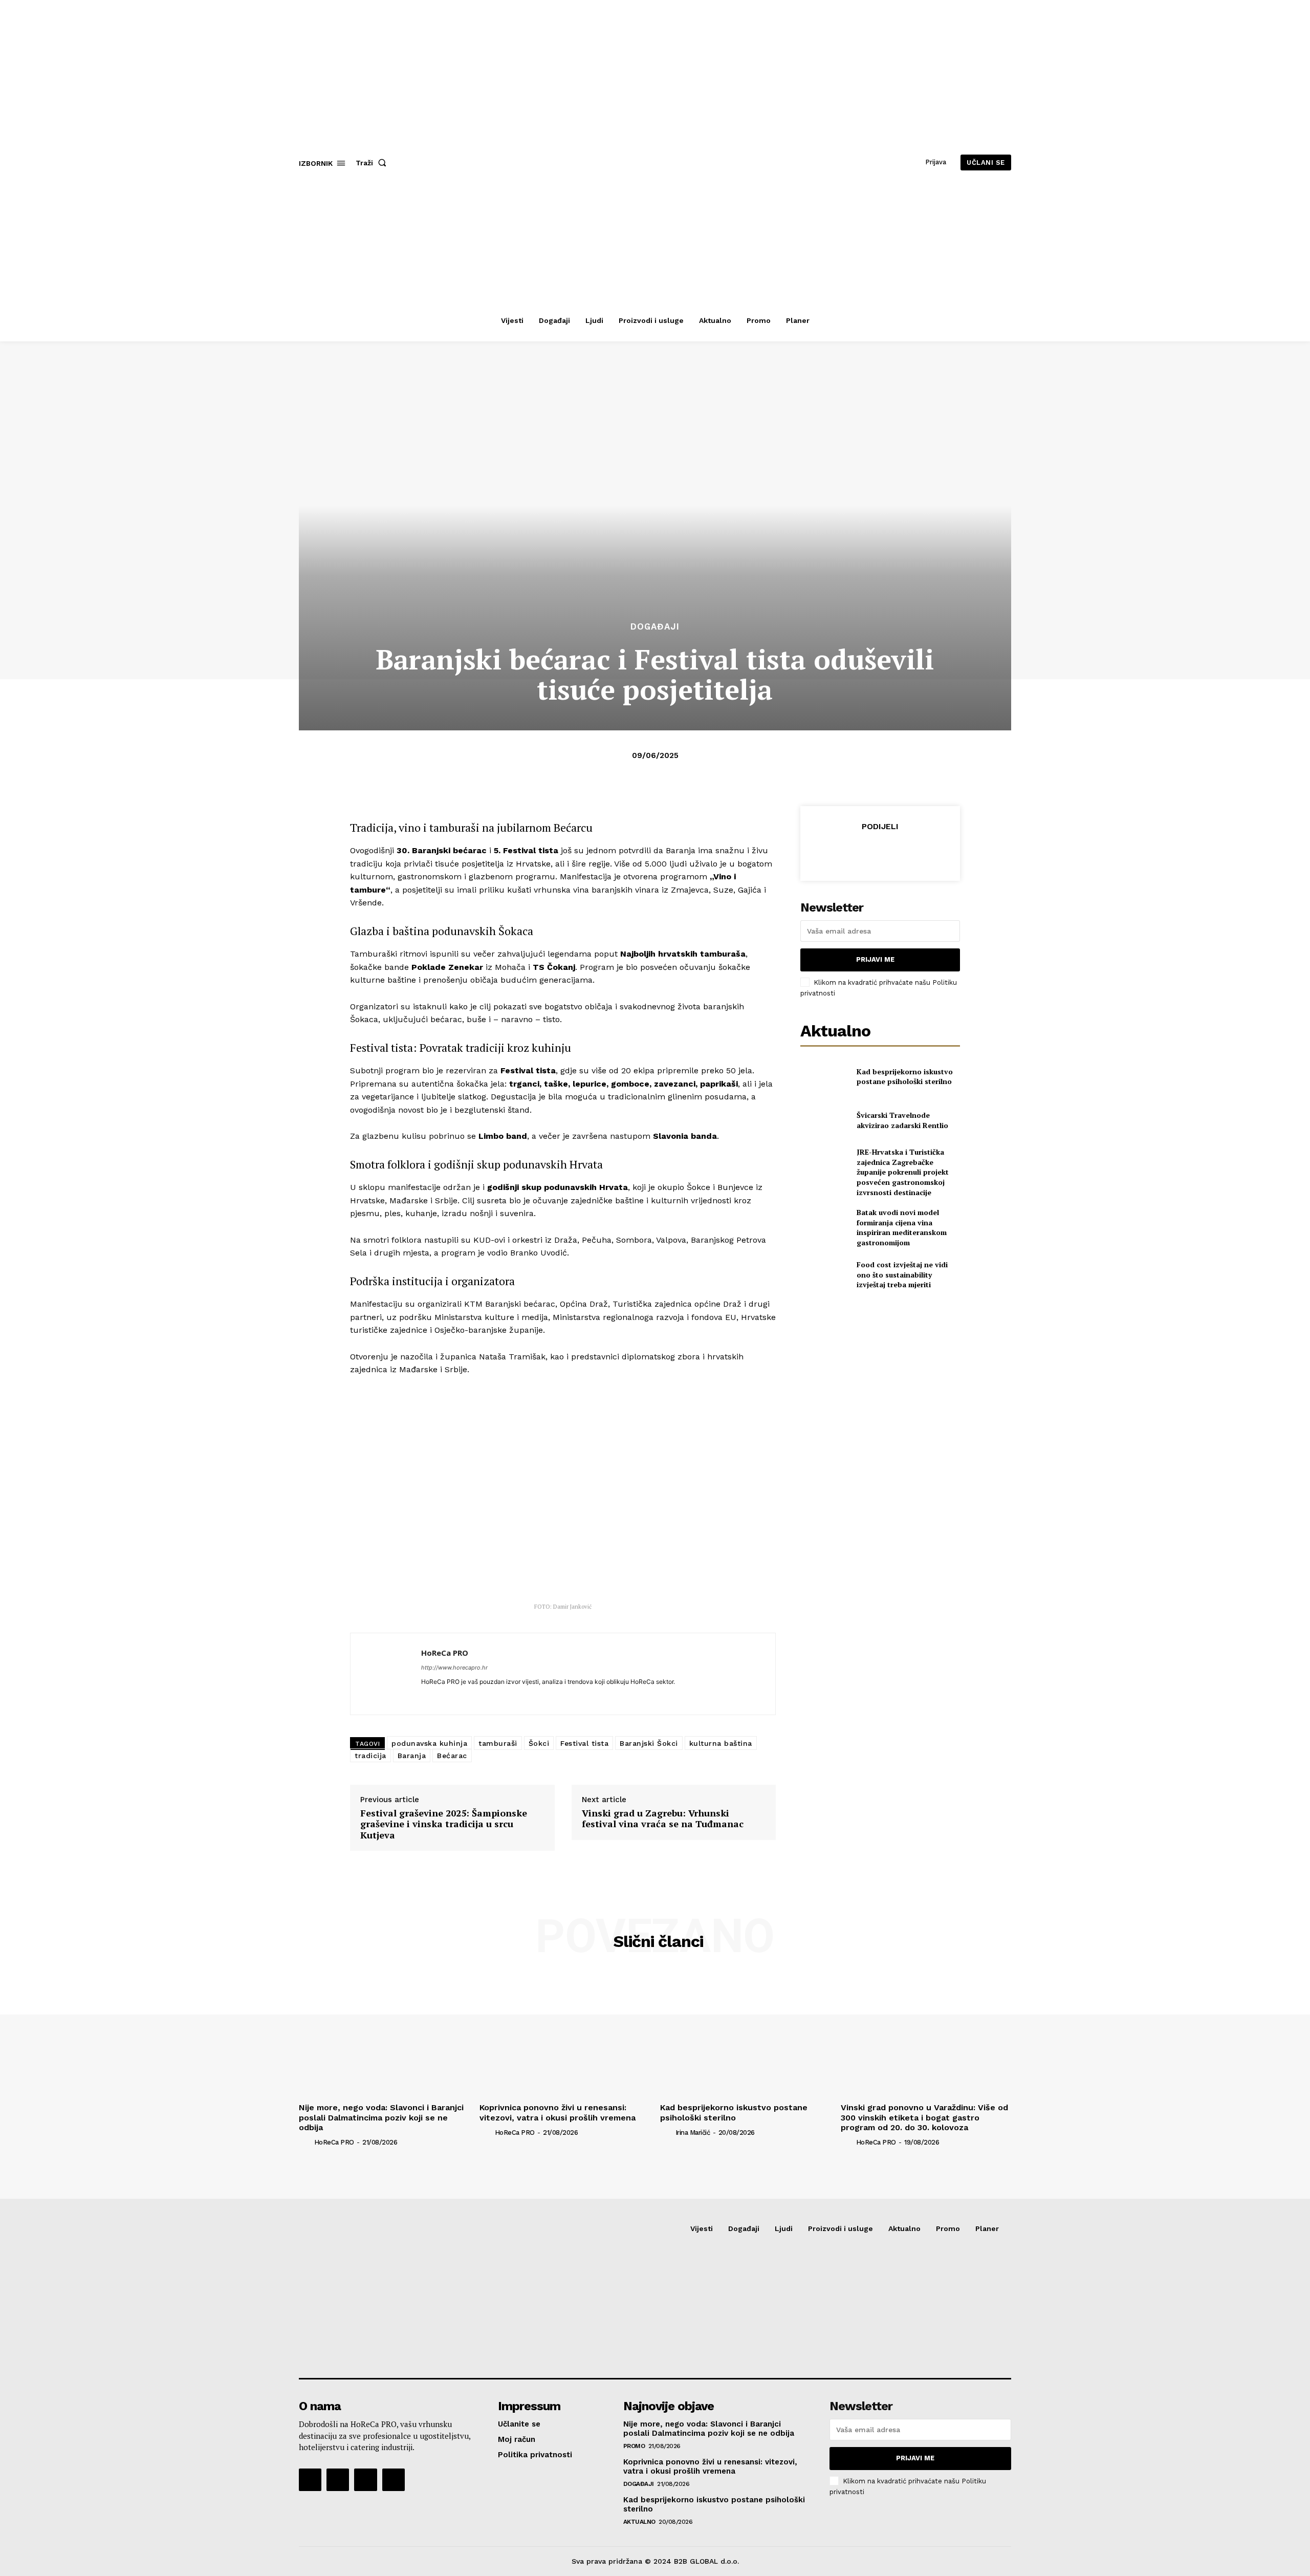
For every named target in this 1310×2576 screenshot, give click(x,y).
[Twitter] (856, 852)
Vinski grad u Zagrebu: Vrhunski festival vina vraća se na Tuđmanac (663, 1819)
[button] (373, 163)
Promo (634, 2446)
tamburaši (498, 1743)
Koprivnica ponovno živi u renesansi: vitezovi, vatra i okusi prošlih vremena (558, 2112)
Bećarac (452, 1756)
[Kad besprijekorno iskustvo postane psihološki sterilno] (824, 1076)
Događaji (655, 627)
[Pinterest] (880, 852)
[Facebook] (833, 852)
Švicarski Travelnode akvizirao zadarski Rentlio (902, 1120)
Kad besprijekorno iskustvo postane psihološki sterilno (905, 1077)
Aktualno (639, 2522)
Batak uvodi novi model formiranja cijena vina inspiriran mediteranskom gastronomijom (902, 1227)
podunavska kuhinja (429, 1743)
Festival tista (584, 1743)
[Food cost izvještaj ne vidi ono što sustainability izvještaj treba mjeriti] (824, 1275)
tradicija (370, 1756)
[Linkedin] (425, 1696)
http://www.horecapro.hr (454, 1668)
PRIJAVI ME (875, 959)
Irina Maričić (693, 2133)
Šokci (539, 1743)
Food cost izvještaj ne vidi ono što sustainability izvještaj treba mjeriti (902, 1274)
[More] (927, 852)
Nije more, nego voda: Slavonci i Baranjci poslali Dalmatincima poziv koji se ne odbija (381, 2117)
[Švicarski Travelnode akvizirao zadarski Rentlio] (824, 1120)
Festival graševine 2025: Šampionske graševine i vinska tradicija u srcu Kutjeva (444, 1824)
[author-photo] (305, 2142)
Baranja (412, 1756)
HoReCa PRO (445, 1653)
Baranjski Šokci (649, 1743)
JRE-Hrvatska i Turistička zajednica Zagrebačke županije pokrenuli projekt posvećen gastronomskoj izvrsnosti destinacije (903, 1172)
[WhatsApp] (903, 852)
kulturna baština (721, 1743)
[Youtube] (394, 2480)
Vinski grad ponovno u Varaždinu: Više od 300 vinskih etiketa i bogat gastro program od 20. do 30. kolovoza (924, 2117)
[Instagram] (338, 2480)
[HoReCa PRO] (386, 1674)
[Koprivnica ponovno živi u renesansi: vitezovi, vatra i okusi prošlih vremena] (565, 2035)
